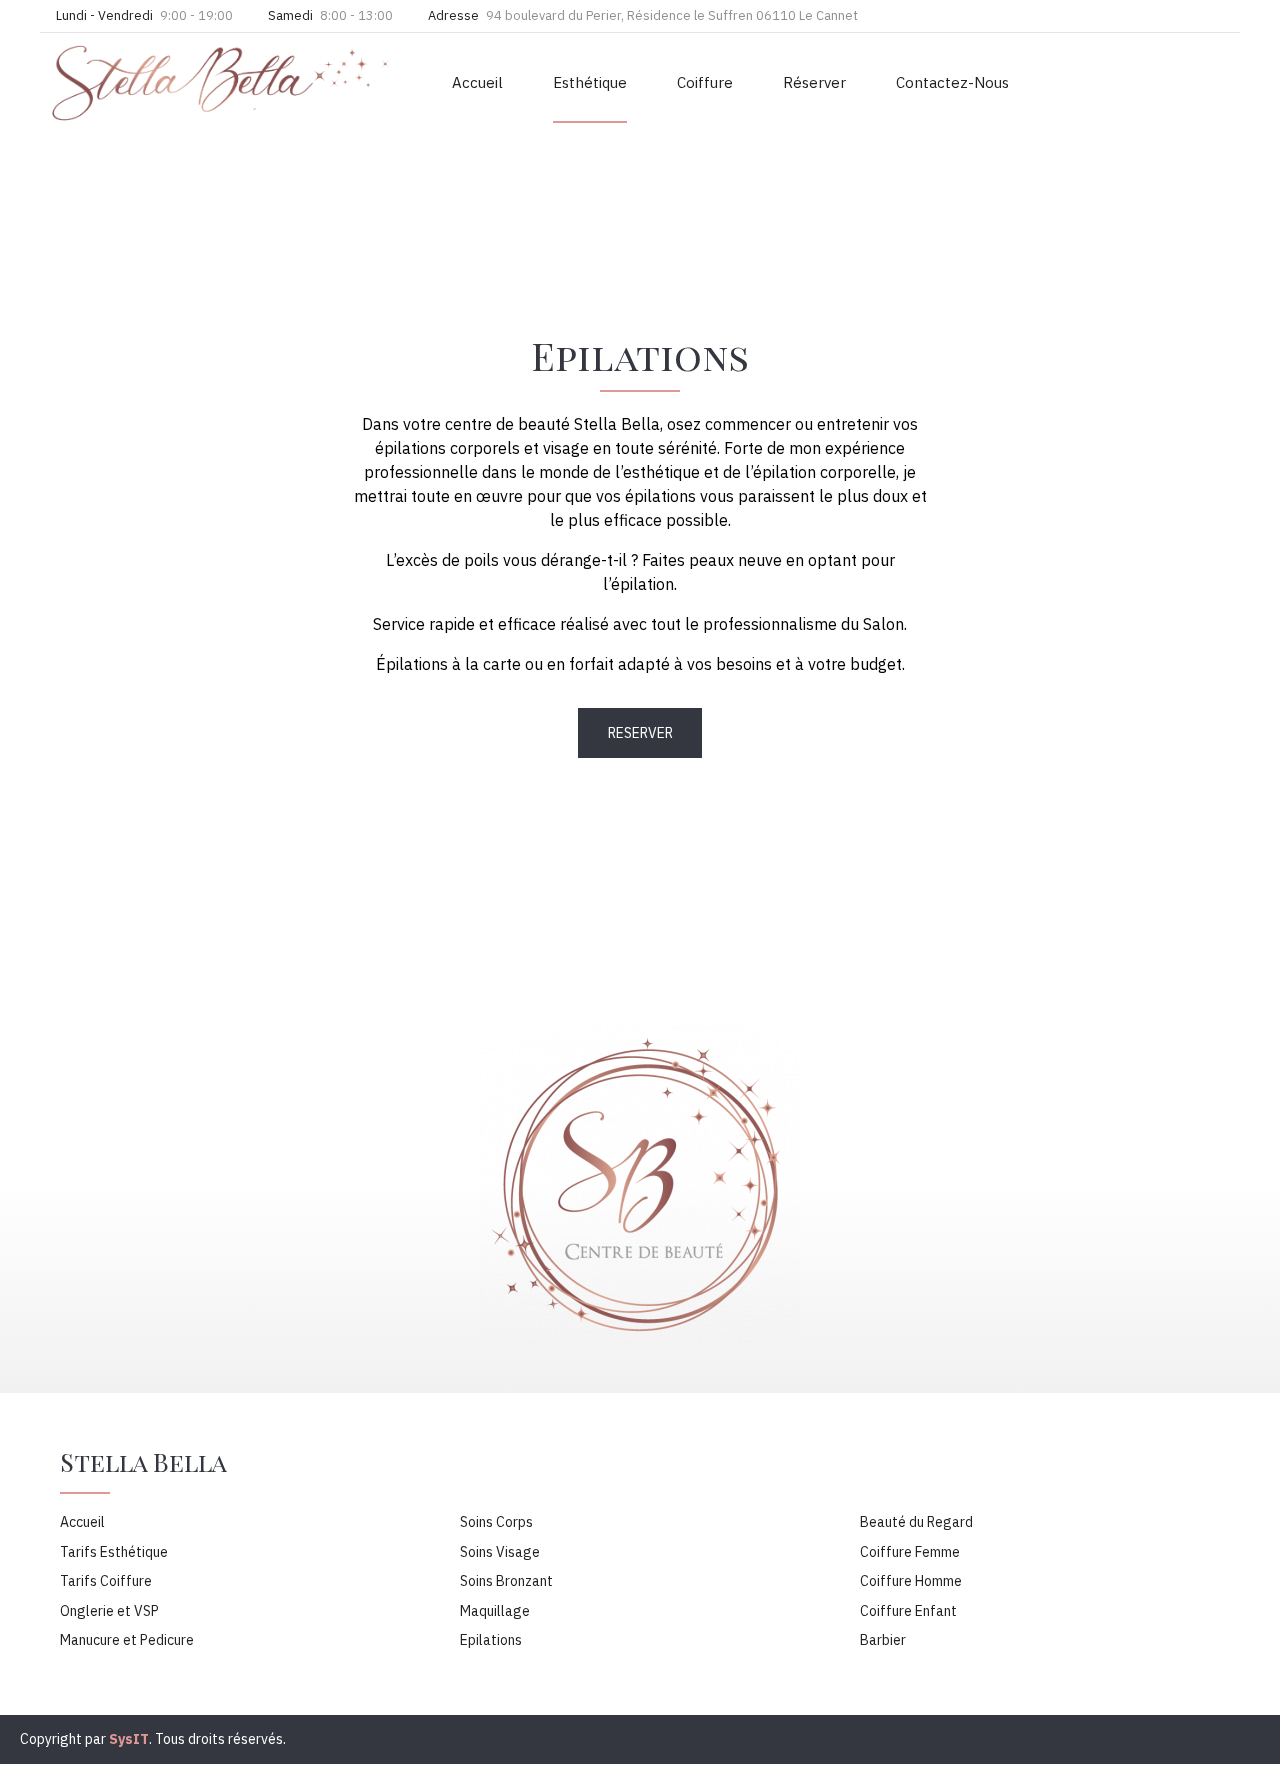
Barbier (883, 1640)
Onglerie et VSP (109, 1611)
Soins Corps (496, 1522)
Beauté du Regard (916, 1522)
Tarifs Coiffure (106, 1581)
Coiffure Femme (910, 1552)
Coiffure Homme (911, 1581)
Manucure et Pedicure (127, 1640)
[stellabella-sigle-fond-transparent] (640, 1185)
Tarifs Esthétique (114, 1552)
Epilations (491, 1640)
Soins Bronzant (506, 1581)
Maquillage (495, 1611)
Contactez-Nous (952, 82)
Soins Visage (500, 1552)
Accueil (477, 82)
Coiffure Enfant (908, 1611)
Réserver (814, 82)
